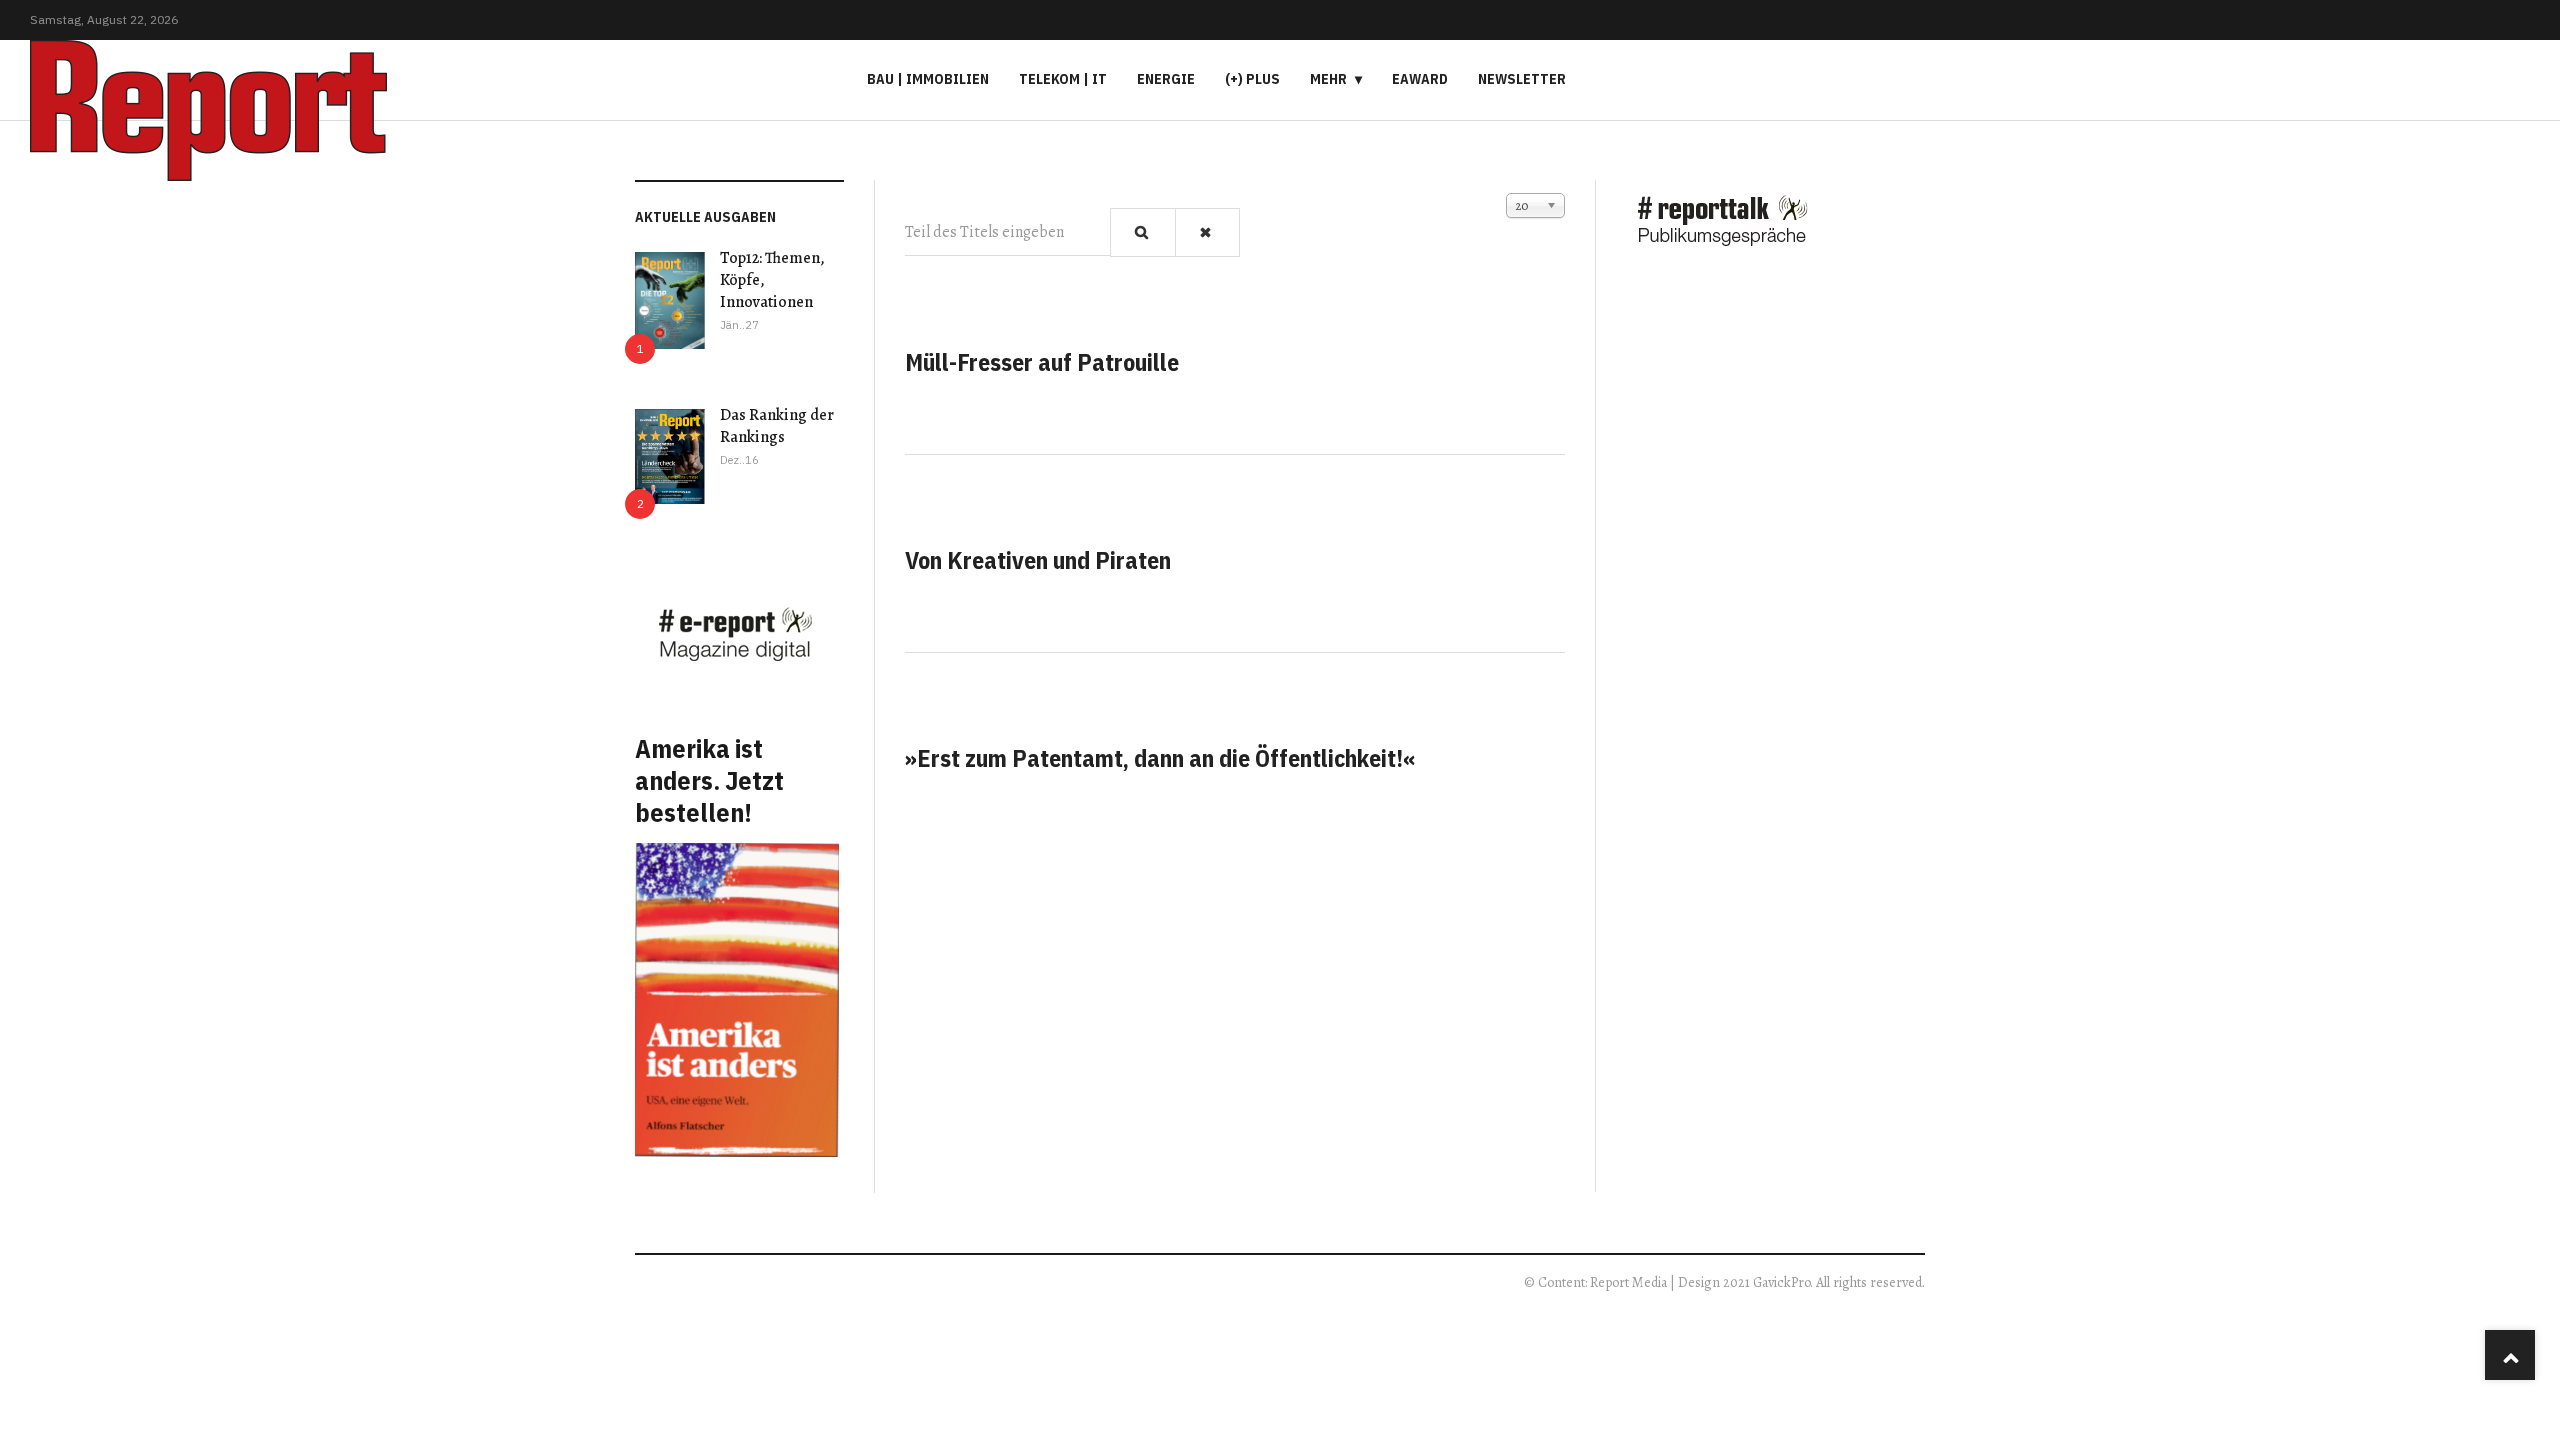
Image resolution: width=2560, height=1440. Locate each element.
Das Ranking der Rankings (777, 426)
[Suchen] (1143, 232)
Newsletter (1522, 79)
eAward (1420, 79)
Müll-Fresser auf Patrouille (1042, 362)
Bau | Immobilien (928, 79)
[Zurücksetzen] (1208, 232)
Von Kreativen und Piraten (1038, 560)
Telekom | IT (1063, 79)
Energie (1166, 79)
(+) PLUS (1252, 79)
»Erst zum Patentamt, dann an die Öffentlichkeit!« (1160, 758)
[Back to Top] (2510, 1355)
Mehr (1328, 79)
